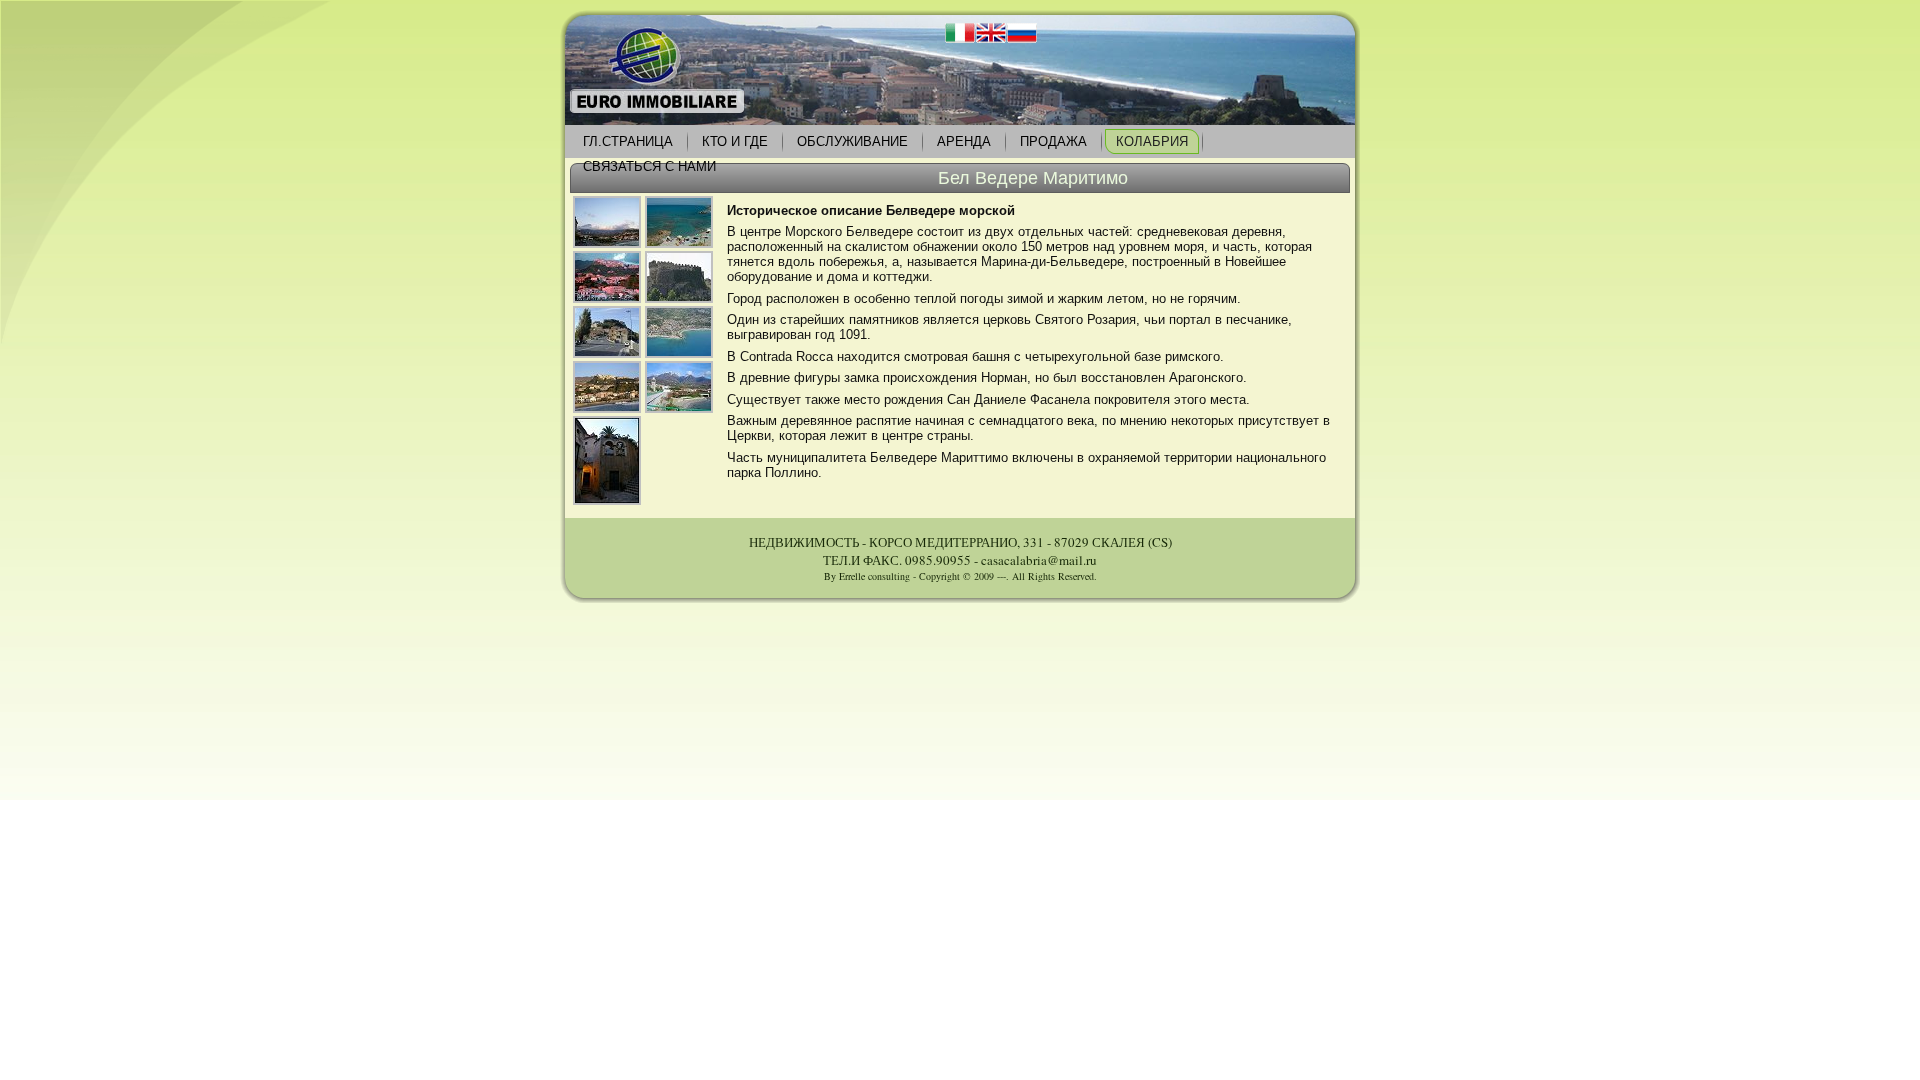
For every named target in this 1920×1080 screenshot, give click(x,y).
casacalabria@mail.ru (1039, 560)
